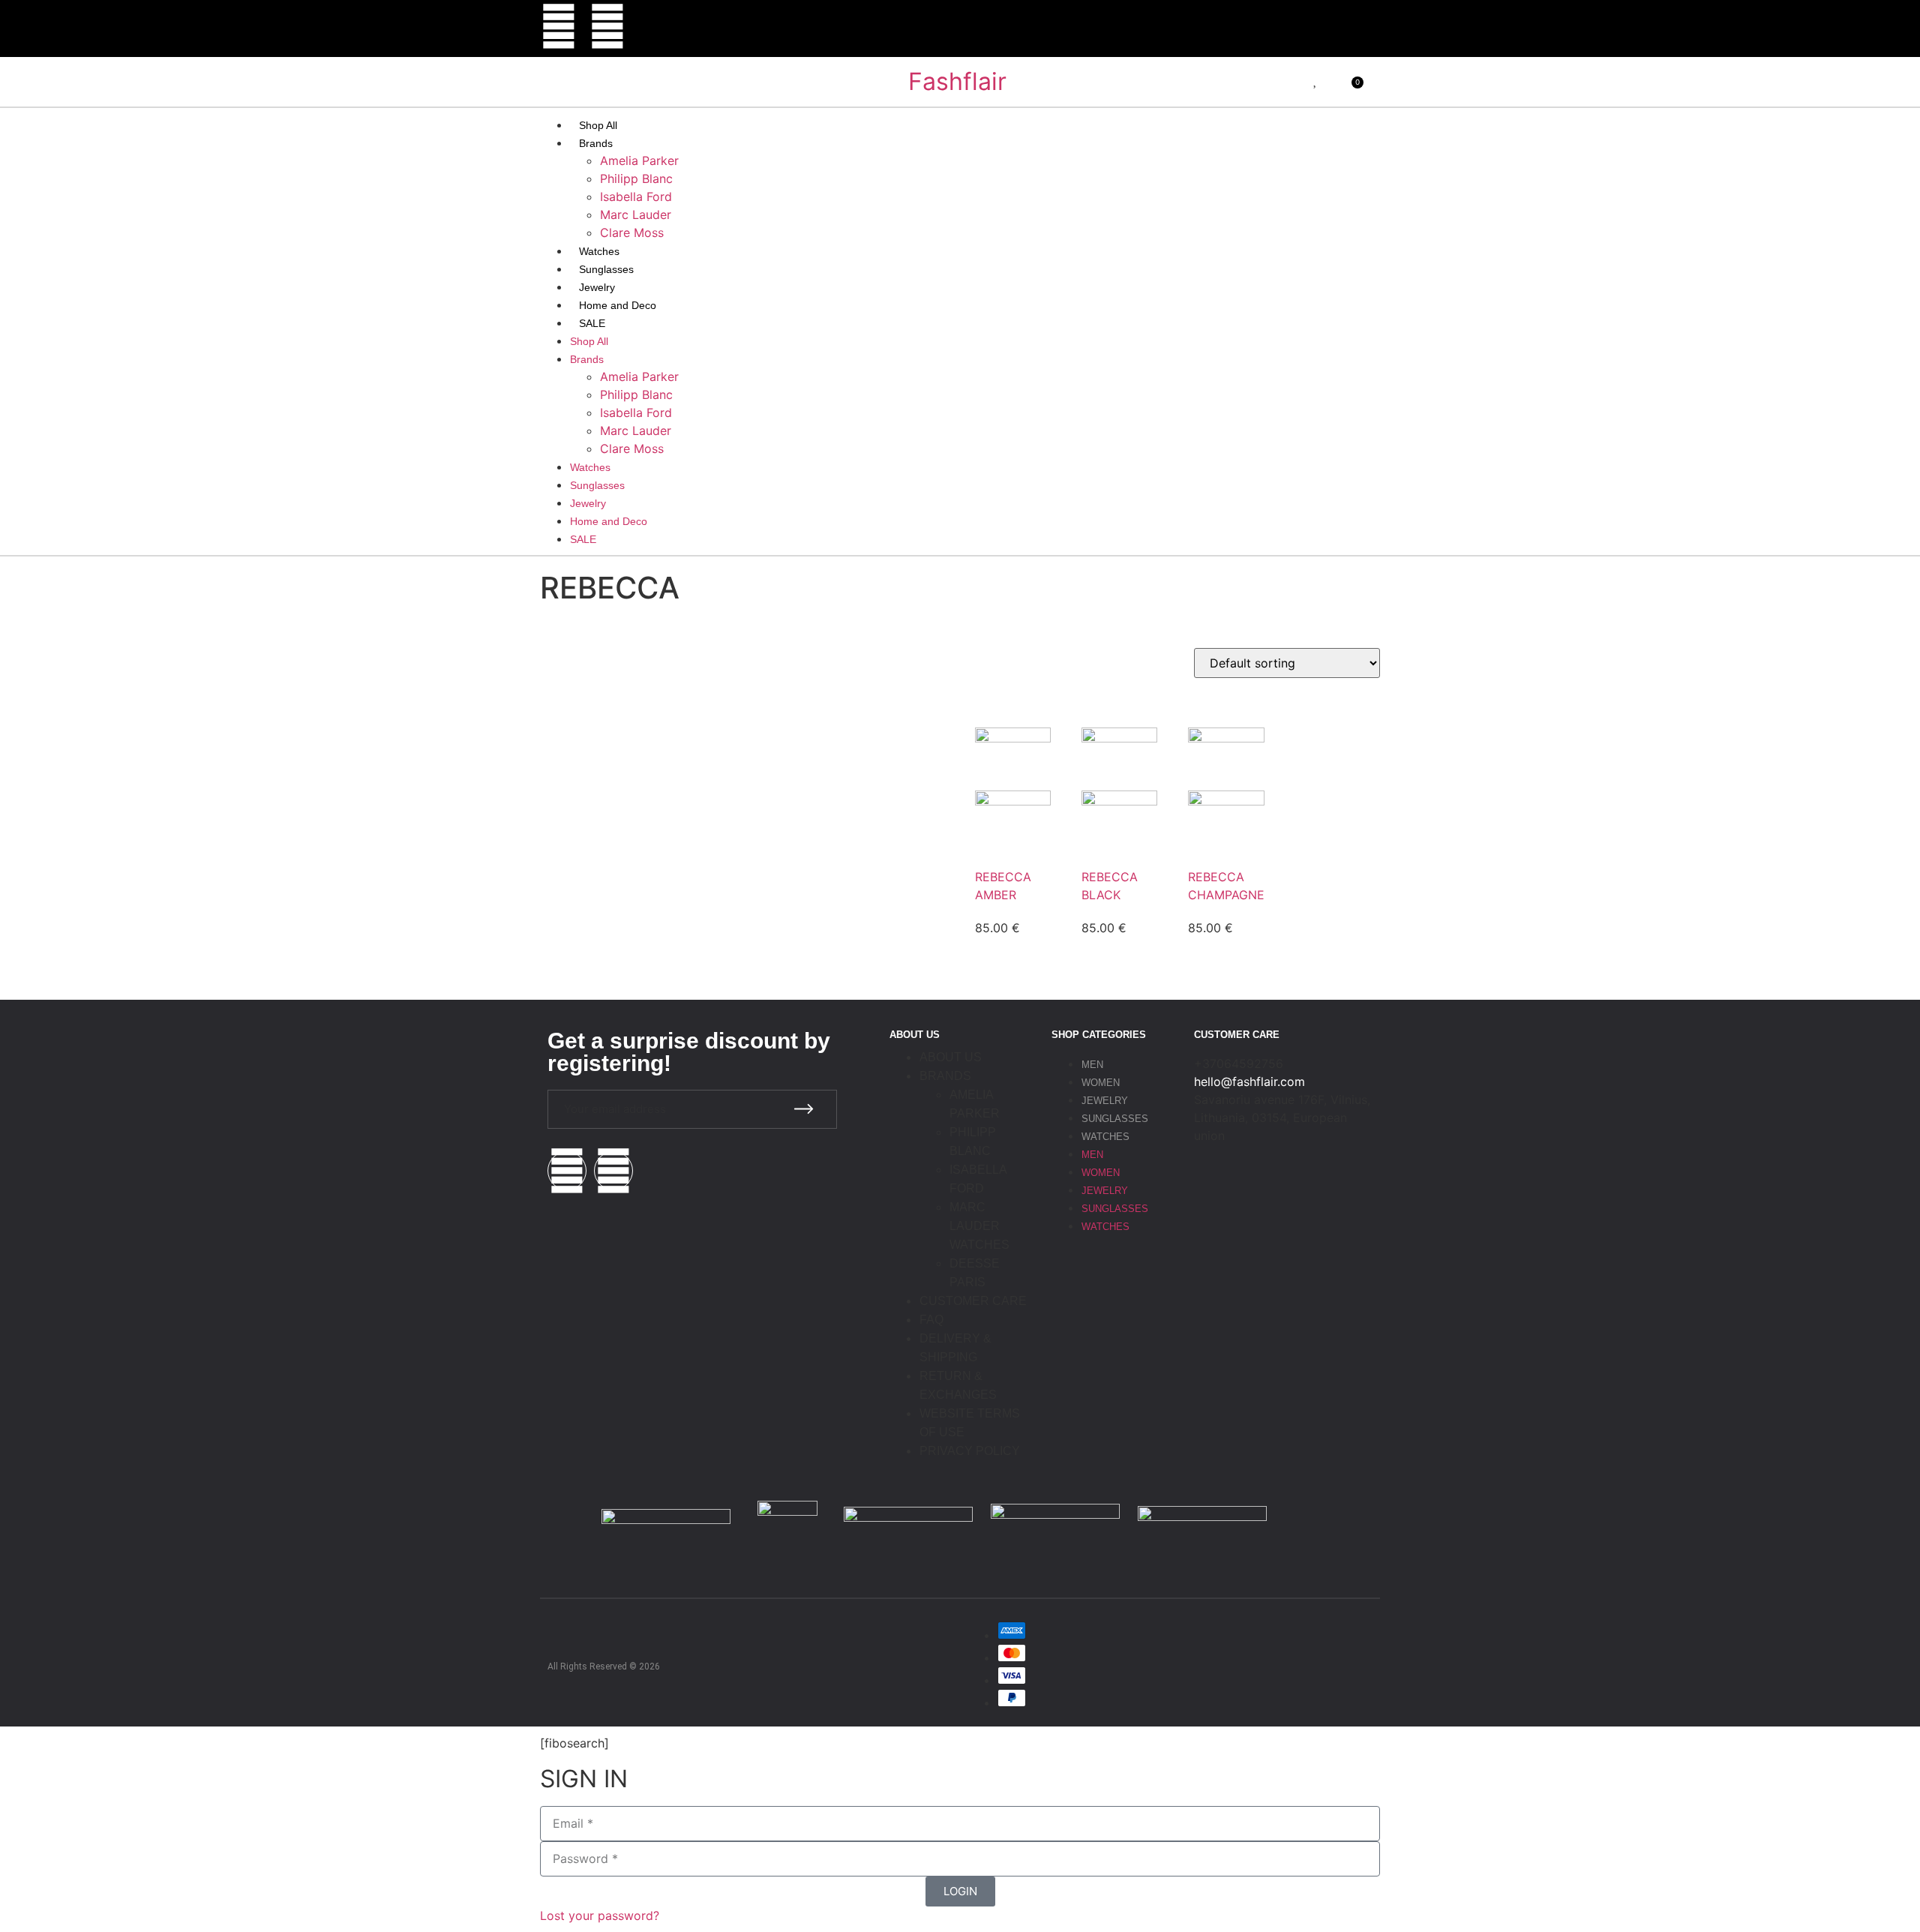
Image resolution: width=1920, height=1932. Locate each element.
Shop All (598, 125)
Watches (599, 251)
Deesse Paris (975, 1273)
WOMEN (1101, 1083)
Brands (596, 143)
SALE (592, 323)
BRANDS (945, 1076)
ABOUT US (951, 1057)
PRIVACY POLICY (970, 1451)
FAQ (931, 1320)
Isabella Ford (636, 196)
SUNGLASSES (1115, 1119)
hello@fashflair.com (1249, 1081)
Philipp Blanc (636, 178)
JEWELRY (1105, 1101)
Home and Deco (618, 305)
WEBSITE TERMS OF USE (970, 1423)
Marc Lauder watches (979, 1226)
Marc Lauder (636, 214)
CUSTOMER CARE (973, 1301)
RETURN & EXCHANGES (958, 1385)
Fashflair (957, 81)
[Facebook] (607, 26)
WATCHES (1105, 1137)
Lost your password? (600, 1915)
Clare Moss (632, 232)
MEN (1092, 1065)
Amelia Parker (639, 160)
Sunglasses (606, 269)
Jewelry (597, 287)
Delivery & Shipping (955, 1348)
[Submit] (804, 1109)
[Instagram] (559, 26)
